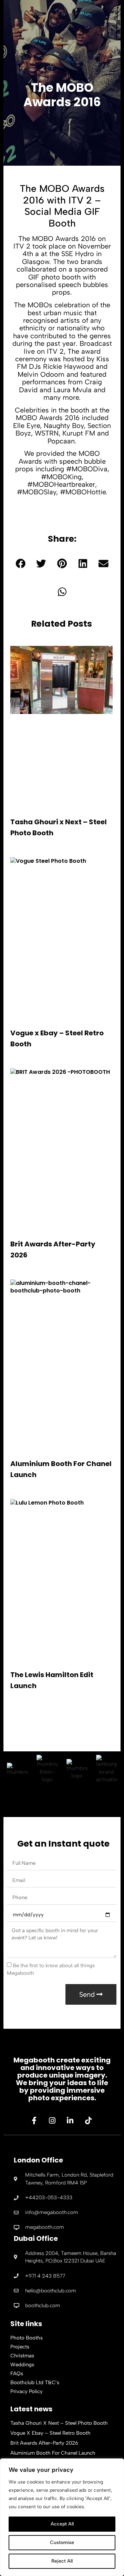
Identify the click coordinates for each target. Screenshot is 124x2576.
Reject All (62, 2561)
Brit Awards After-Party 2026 (44, 2443)
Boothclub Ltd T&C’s (35, 2382)
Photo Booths (27, 2338)
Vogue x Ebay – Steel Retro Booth (50, 2433)
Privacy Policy (27, 2391)
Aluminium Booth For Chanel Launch (53, 2453)
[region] (62, 2517)
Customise (62, 2542)
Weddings (22, 2365)
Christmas (22, 2356)
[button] (20, 564)
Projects (20, 2347)
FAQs (17, 2374)
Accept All (62, 2524)
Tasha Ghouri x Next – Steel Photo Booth (59, 2423)
